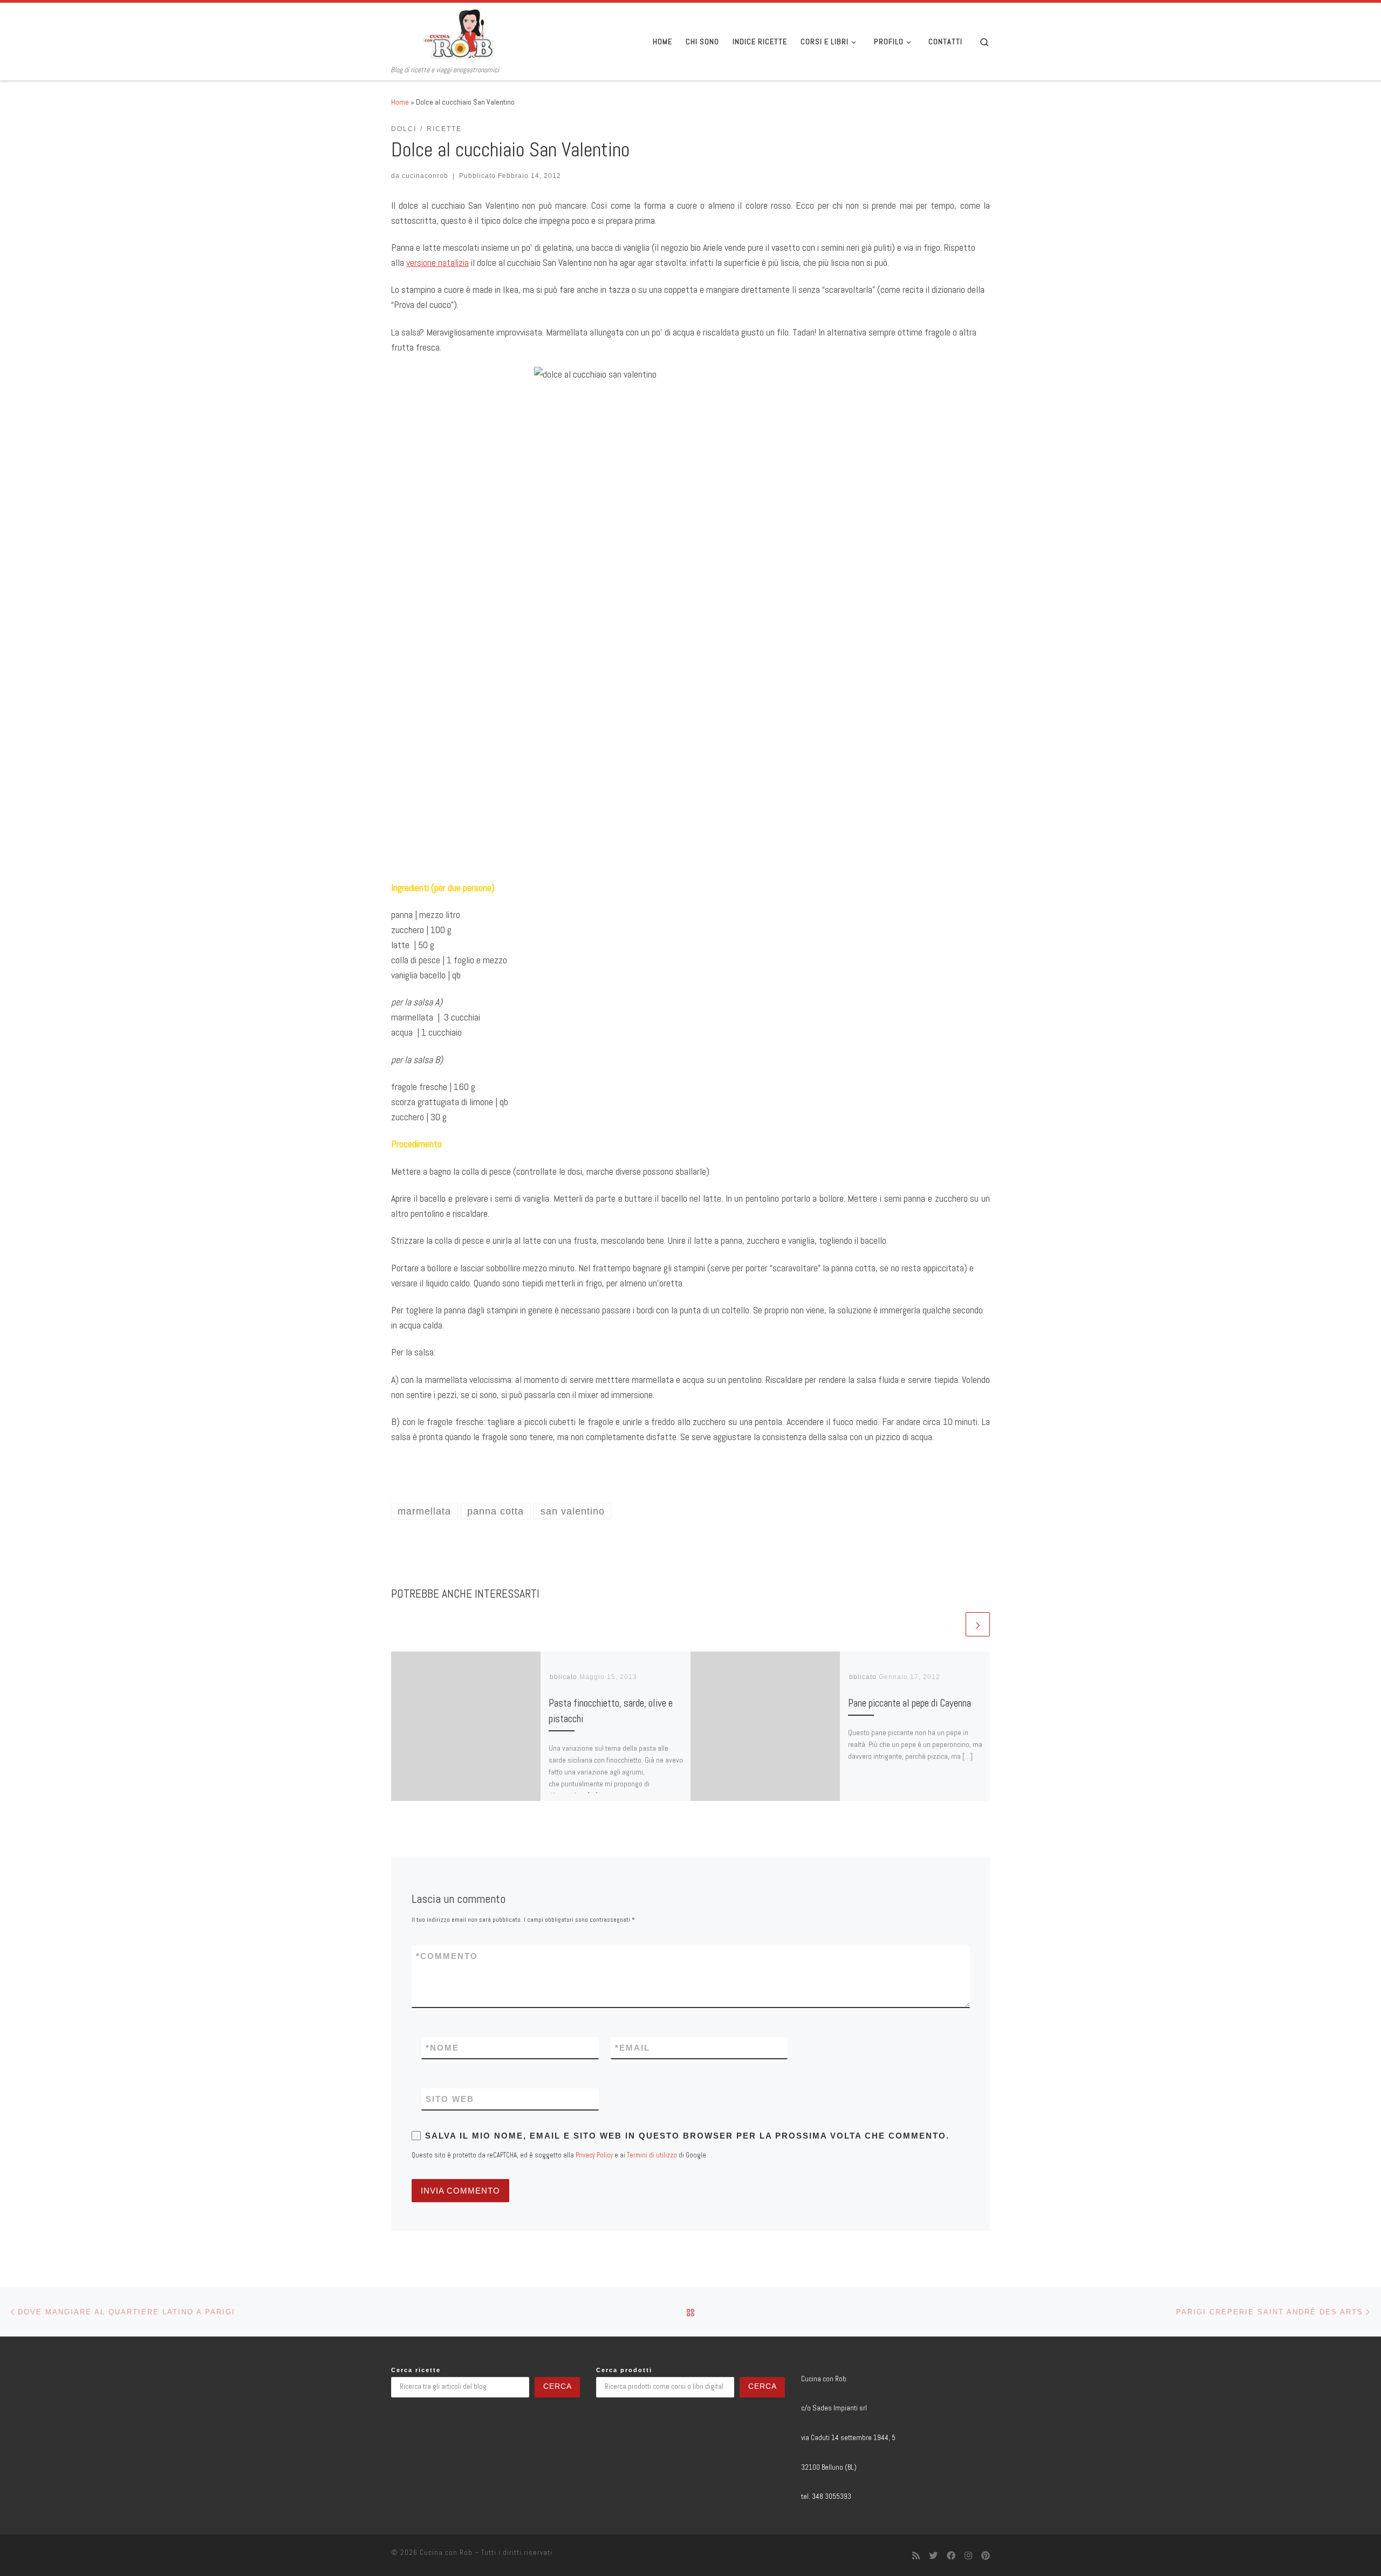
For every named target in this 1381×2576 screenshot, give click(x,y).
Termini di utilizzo (652, 2155)
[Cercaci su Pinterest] (986, 2556)
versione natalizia (437, 262)
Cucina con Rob (446, 2553)
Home (400, 102)
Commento (447, 1956)
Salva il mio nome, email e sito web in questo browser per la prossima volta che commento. (687, 2136)
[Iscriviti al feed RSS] (916, 2556)
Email (633, 2048)
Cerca (558, 2386)
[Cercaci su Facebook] (951, 2556)
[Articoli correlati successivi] (978, 1624)
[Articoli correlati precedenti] (952, 1624)
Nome (442, 2048)
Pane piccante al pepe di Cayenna (910, 1703)
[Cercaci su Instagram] (968, 2556)
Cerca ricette (416, 2370)
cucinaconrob (425, 176)
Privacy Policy (594, 2155)
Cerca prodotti (624, 2370)
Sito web (450, 2099)
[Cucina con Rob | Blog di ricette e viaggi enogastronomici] (459, 34)
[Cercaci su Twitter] (933, 2556)
